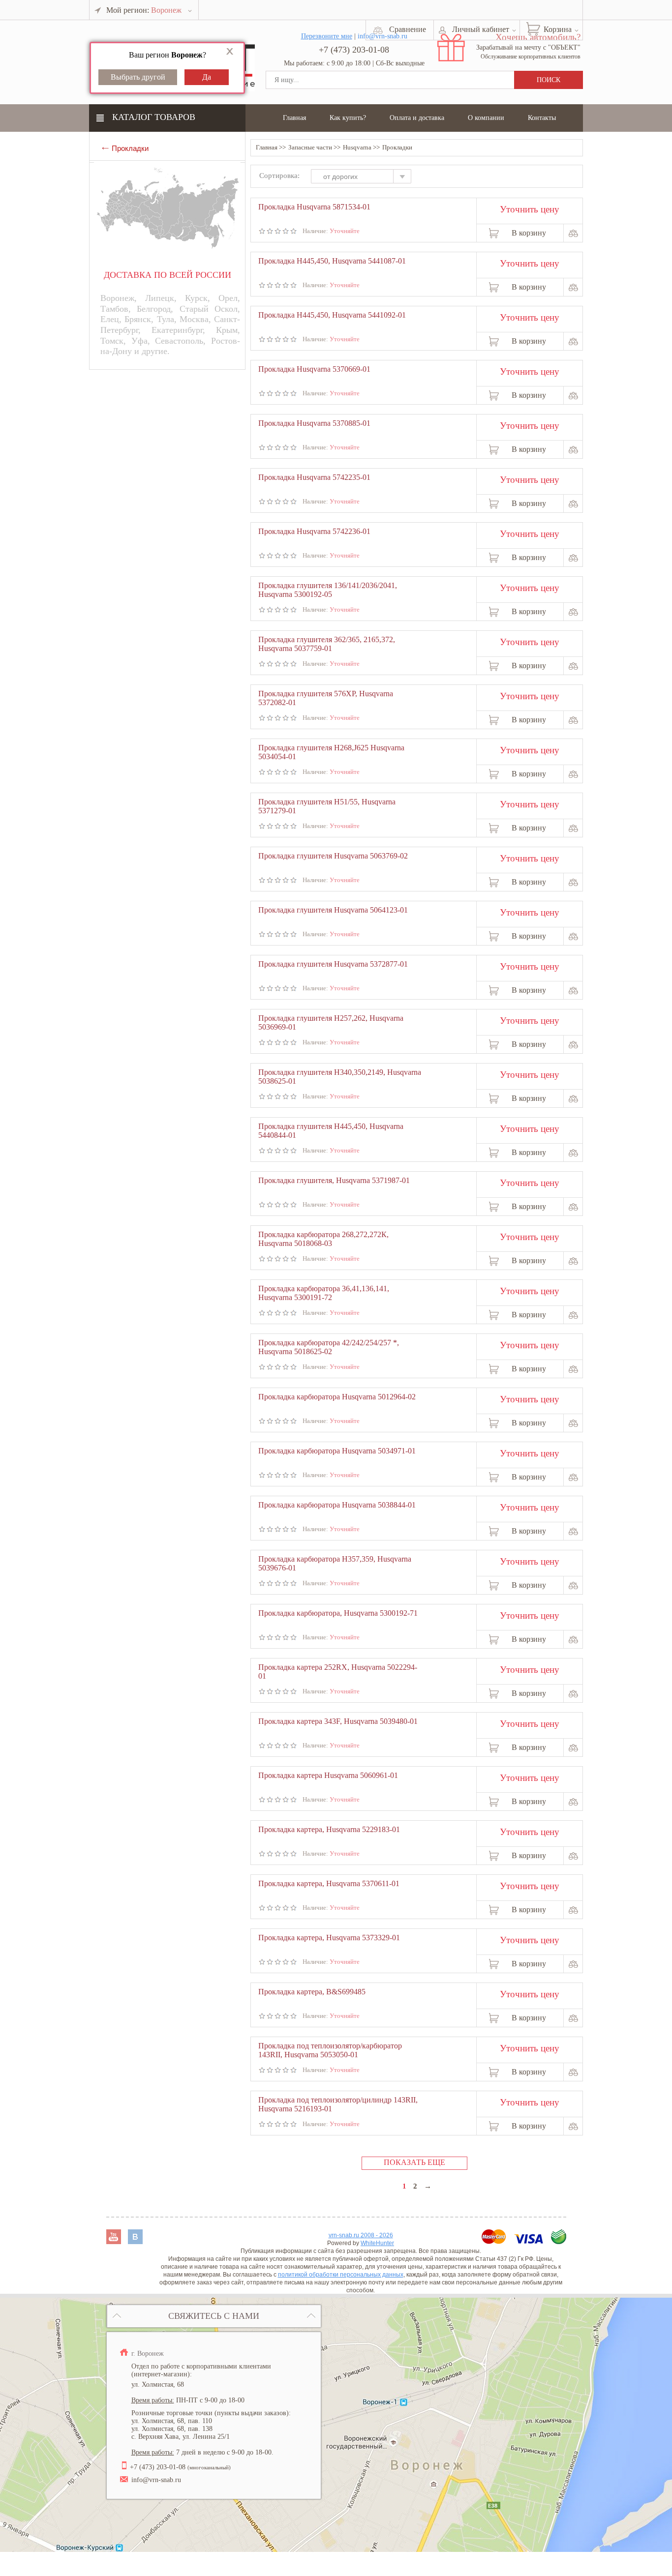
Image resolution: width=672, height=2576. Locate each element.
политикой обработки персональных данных (341, 2275)
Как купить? (348, 118)
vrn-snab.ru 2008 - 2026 (361, 2235)
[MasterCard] (495, 2241)
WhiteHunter (377, 2243)
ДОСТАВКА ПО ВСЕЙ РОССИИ (168, 275)
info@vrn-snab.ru (156, 2480)
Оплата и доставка (417, 118)
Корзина (558, 29)
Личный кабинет (481, 29)
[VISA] (530, 2241)
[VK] (135, 2241)
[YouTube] (115, 2241)
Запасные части (310, 147)
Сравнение (408, 29)
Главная (294, 118)
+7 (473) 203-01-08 (354, 50)
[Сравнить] (573, 233)
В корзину (529, 233)
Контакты (542, 118)
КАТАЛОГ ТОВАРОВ (154, 117)
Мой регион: (144, 10)
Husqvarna (357, 147)
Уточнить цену (530, 208)
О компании (486, 118)
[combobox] (366, 178)
